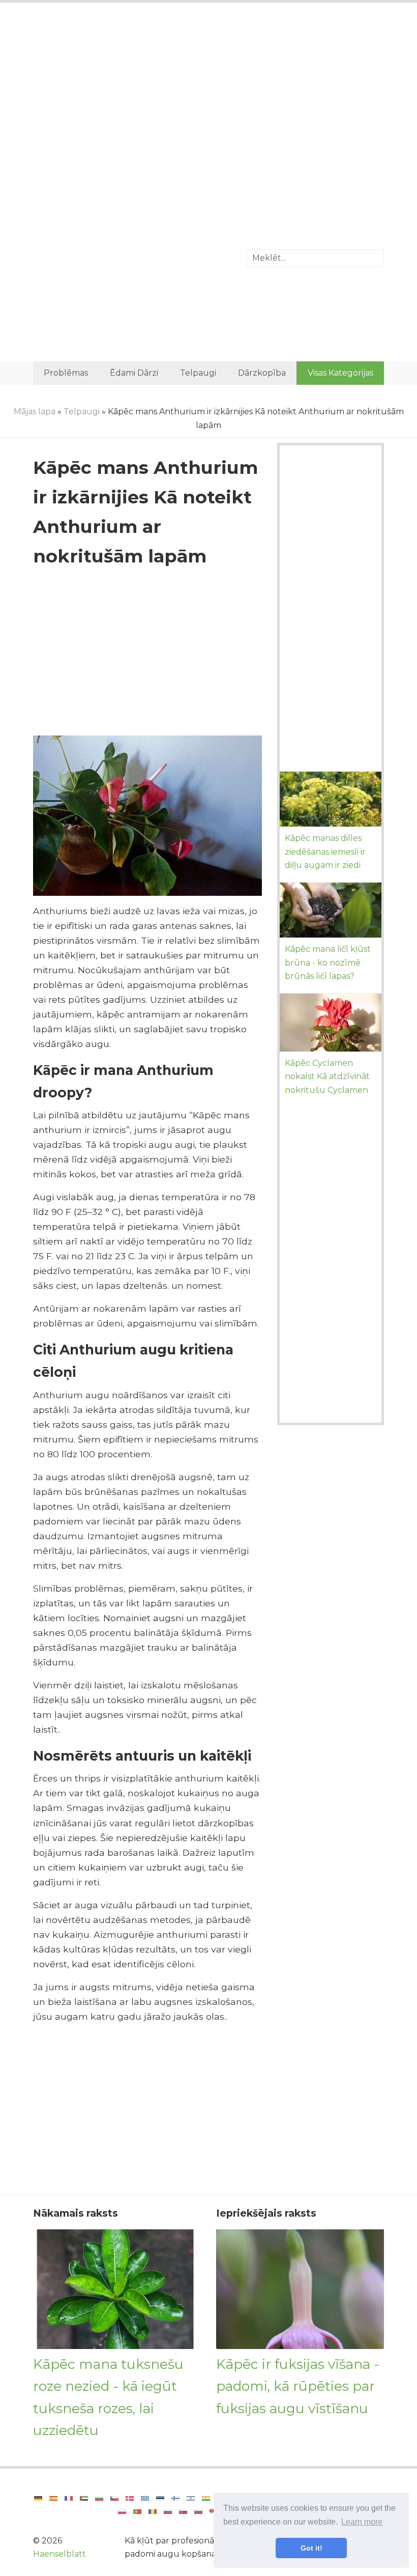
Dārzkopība (262, 373)
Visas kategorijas (340, 373)
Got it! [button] (311, 2548)
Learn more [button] (362, 2522)
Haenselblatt (59, 2554)
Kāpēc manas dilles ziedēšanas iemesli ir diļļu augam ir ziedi (325, 852)
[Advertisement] (208, 94)
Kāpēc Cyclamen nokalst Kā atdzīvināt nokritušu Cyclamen (327, 1077)
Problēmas (66, 373)
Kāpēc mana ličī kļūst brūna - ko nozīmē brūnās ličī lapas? (328, 963)
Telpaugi (198, 373)
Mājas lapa (35, 412)
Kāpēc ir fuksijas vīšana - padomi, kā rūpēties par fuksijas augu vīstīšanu (298, 2386)
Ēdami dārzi (134, 373)
